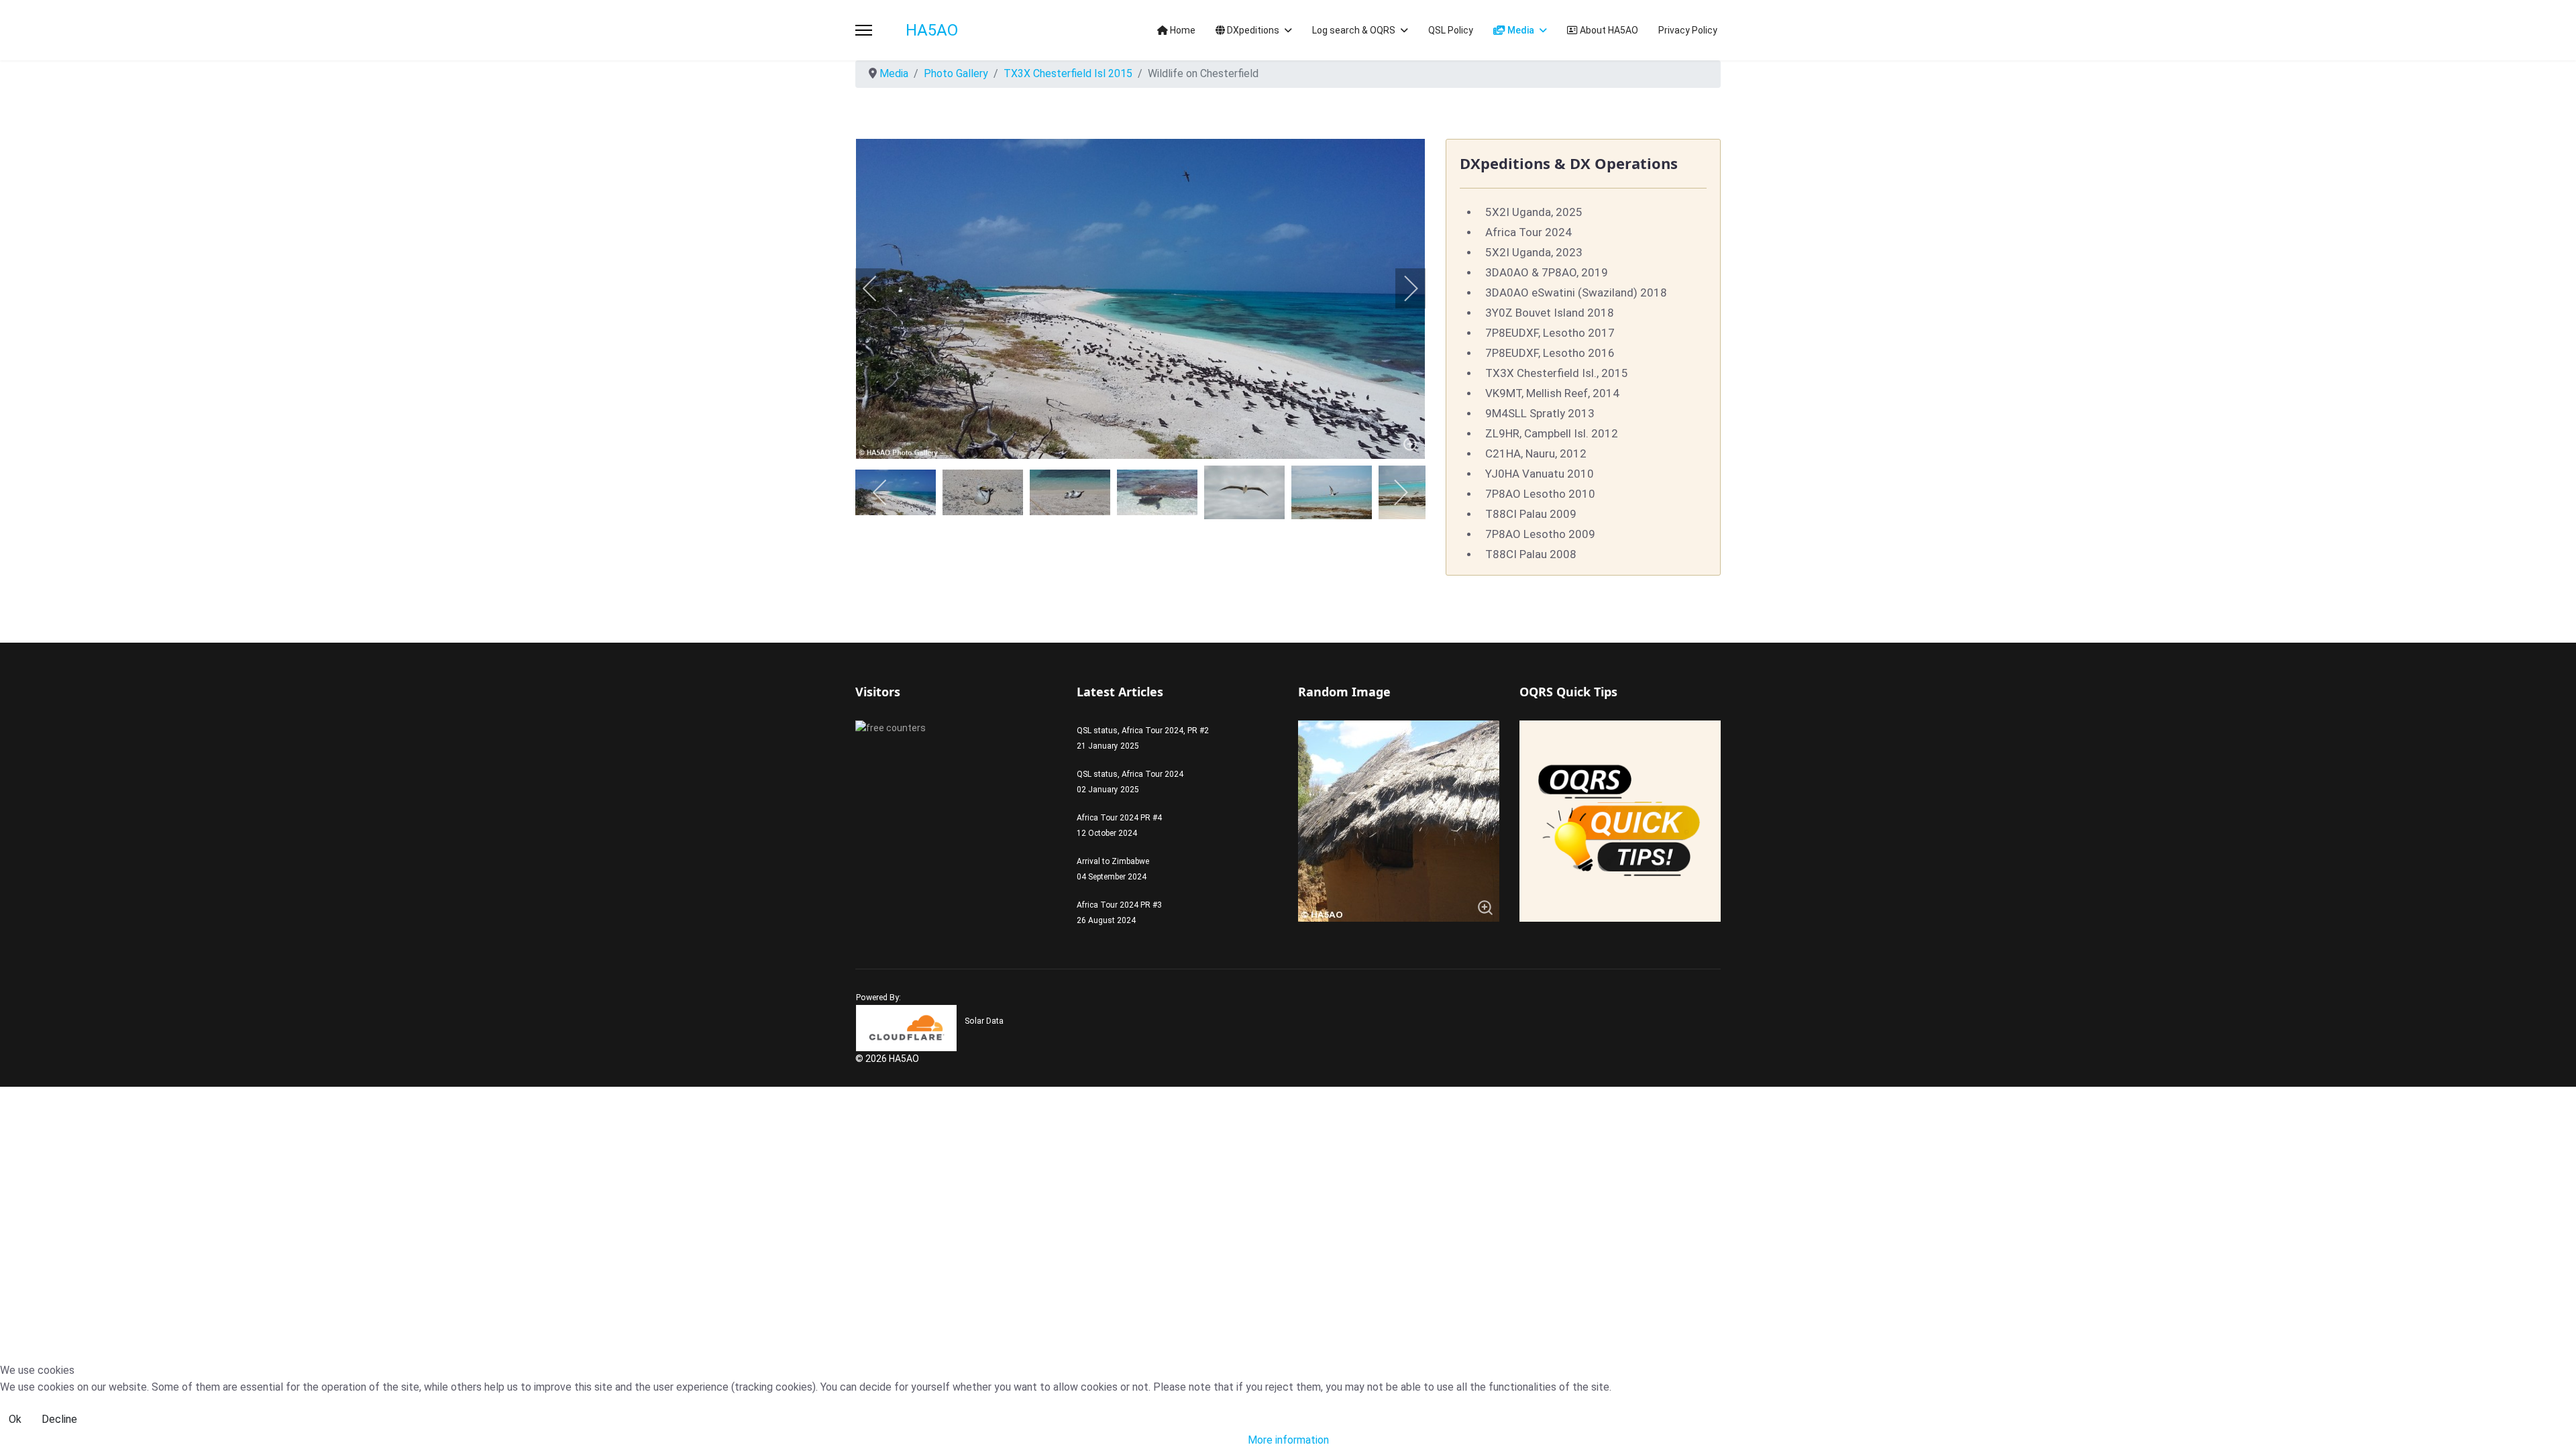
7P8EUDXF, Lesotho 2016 (1550, 353)
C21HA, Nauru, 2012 (1536, 453)
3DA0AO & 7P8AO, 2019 (1547, 272)
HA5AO (932, 30)
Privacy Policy (1688, 30)
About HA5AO (1608, 30)
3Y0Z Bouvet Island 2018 (1550, 313)
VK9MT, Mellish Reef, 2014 (1552, 393)
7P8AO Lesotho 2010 (1540, 494)
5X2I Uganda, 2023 (1534, 252)
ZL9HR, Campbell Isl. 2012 (1552, 433)
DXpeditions (1252, 30)
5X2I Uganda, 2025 (1534, 212)
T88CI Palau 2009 (1531, 514)
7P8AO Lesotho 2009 (1540, 534)
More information (1288, 1440)
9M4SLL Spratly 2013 (1540, 413)
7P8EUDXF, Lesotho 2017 (1550, 333)
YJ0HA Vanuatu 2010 (1540, 474)
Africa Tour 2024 (1528, 232)
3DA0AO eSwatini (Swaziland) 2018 (1576, 292)
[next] (1402, 288)
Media (1520, 30)
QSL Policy (1451, 30)
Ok (15, 1419)
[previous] (879, 288)
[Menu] (864, 30)
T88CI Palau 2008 (1531, 554)
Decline (59, 1419)
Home (1182, 30)
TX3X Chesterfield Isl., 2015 (1557, 373)
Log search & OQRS (1354, 30)
